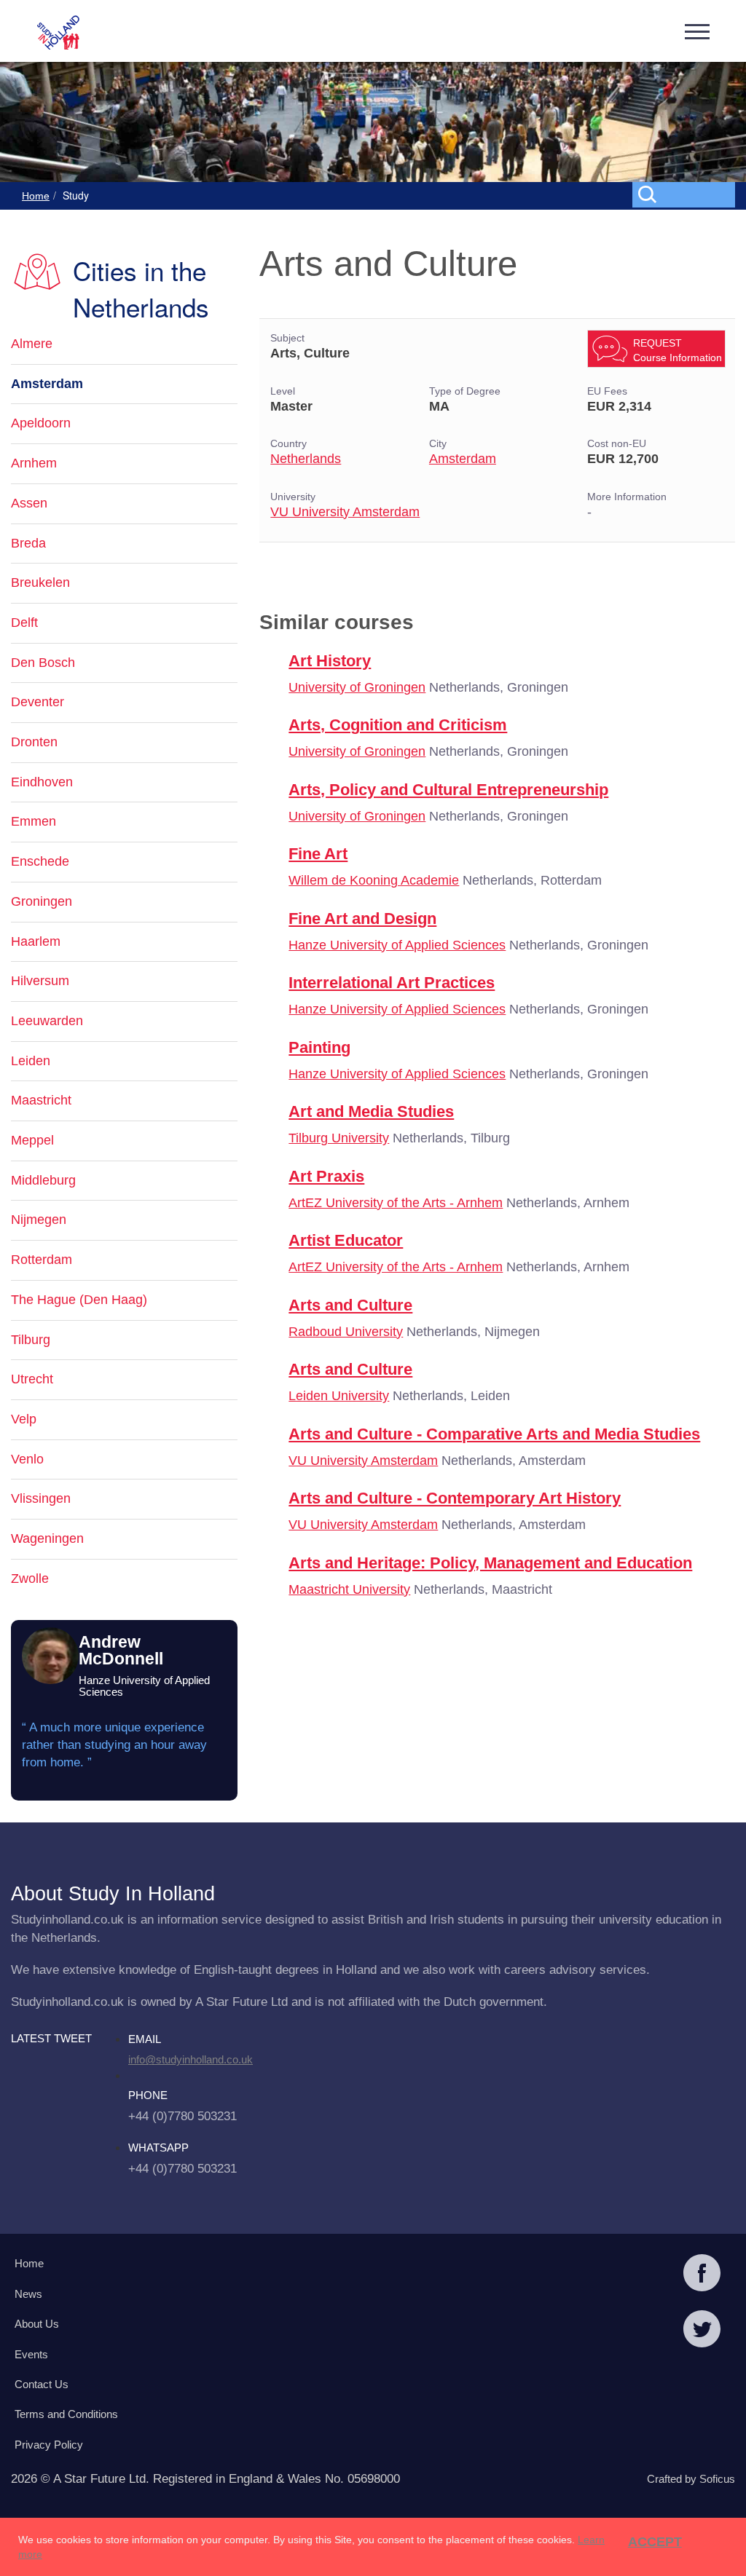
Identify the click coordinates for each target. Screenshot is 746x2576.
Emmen (34, 821)
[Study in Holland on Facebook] (702, 2275)
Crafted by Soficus (691, 2479)
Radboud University (346, 1332)
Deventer (38, 702)
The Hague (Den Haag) (79, 1300)
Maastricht (41, 1100)
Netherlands (306, 459)
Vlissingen (41, 1498)
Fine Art (318, 854)
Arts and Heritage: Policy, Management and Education (490, 1563)
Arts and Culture (350, 1305)
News (28, 2294)
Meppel (32, 1140)
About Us (37, 2324)
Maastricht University (349, 1589)
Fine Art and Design (362, 918)
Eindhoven (42, 782)
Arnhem (34, 463)
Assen (29, 503)
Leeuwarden (47, 1021)
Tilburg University (339, 1138)
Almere (32, 344)
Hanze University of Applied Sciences (397, 945)
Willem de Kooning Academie (374, 880)
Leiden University (339, 1396)
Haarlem (36, 941)
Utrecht (32, 1379)
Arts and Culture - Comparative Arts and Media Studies (494, 1434)
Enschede (40, 861)
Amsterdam (463, 459)
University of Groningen (357, 687)
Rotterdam (42, 1260)
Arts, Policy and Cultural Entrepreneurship (448, 790)
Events (31, 2354)
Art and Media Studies (371, 1111)
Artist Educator (346, 1240)
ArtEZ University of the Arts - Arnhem (396, 1203)
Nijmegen (39, 1220)
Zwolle (30, 1579)
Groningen (42, 901)
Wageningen (47, 1538)
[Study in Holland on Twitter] (702, 2331)
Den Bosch (43, 663)
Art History (330, 661)
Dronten (34, 742)
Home (36, 196)
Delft (24, 623)
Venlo (27, 1459)
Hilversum (40, 981)
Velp (24, 1419)
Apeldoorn (41, 423)
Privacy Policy (49, 2445)
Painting (319, 1047)
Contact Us (42, 2384)
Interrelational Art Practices (392, 983)
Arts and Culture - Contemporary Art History (455, 1498)
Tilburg (31, 1340)
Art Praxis (326, 1176)
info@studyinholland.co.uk (191, 2059)
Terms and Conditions (66, 2414)
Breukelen (40, 582)
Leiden (31, 1061)
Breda (28, 543)
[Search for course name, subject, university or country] (687, 194)
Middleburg (43, 1180)
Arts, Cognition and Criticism (398, 725)
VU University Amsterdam (345, 512)
